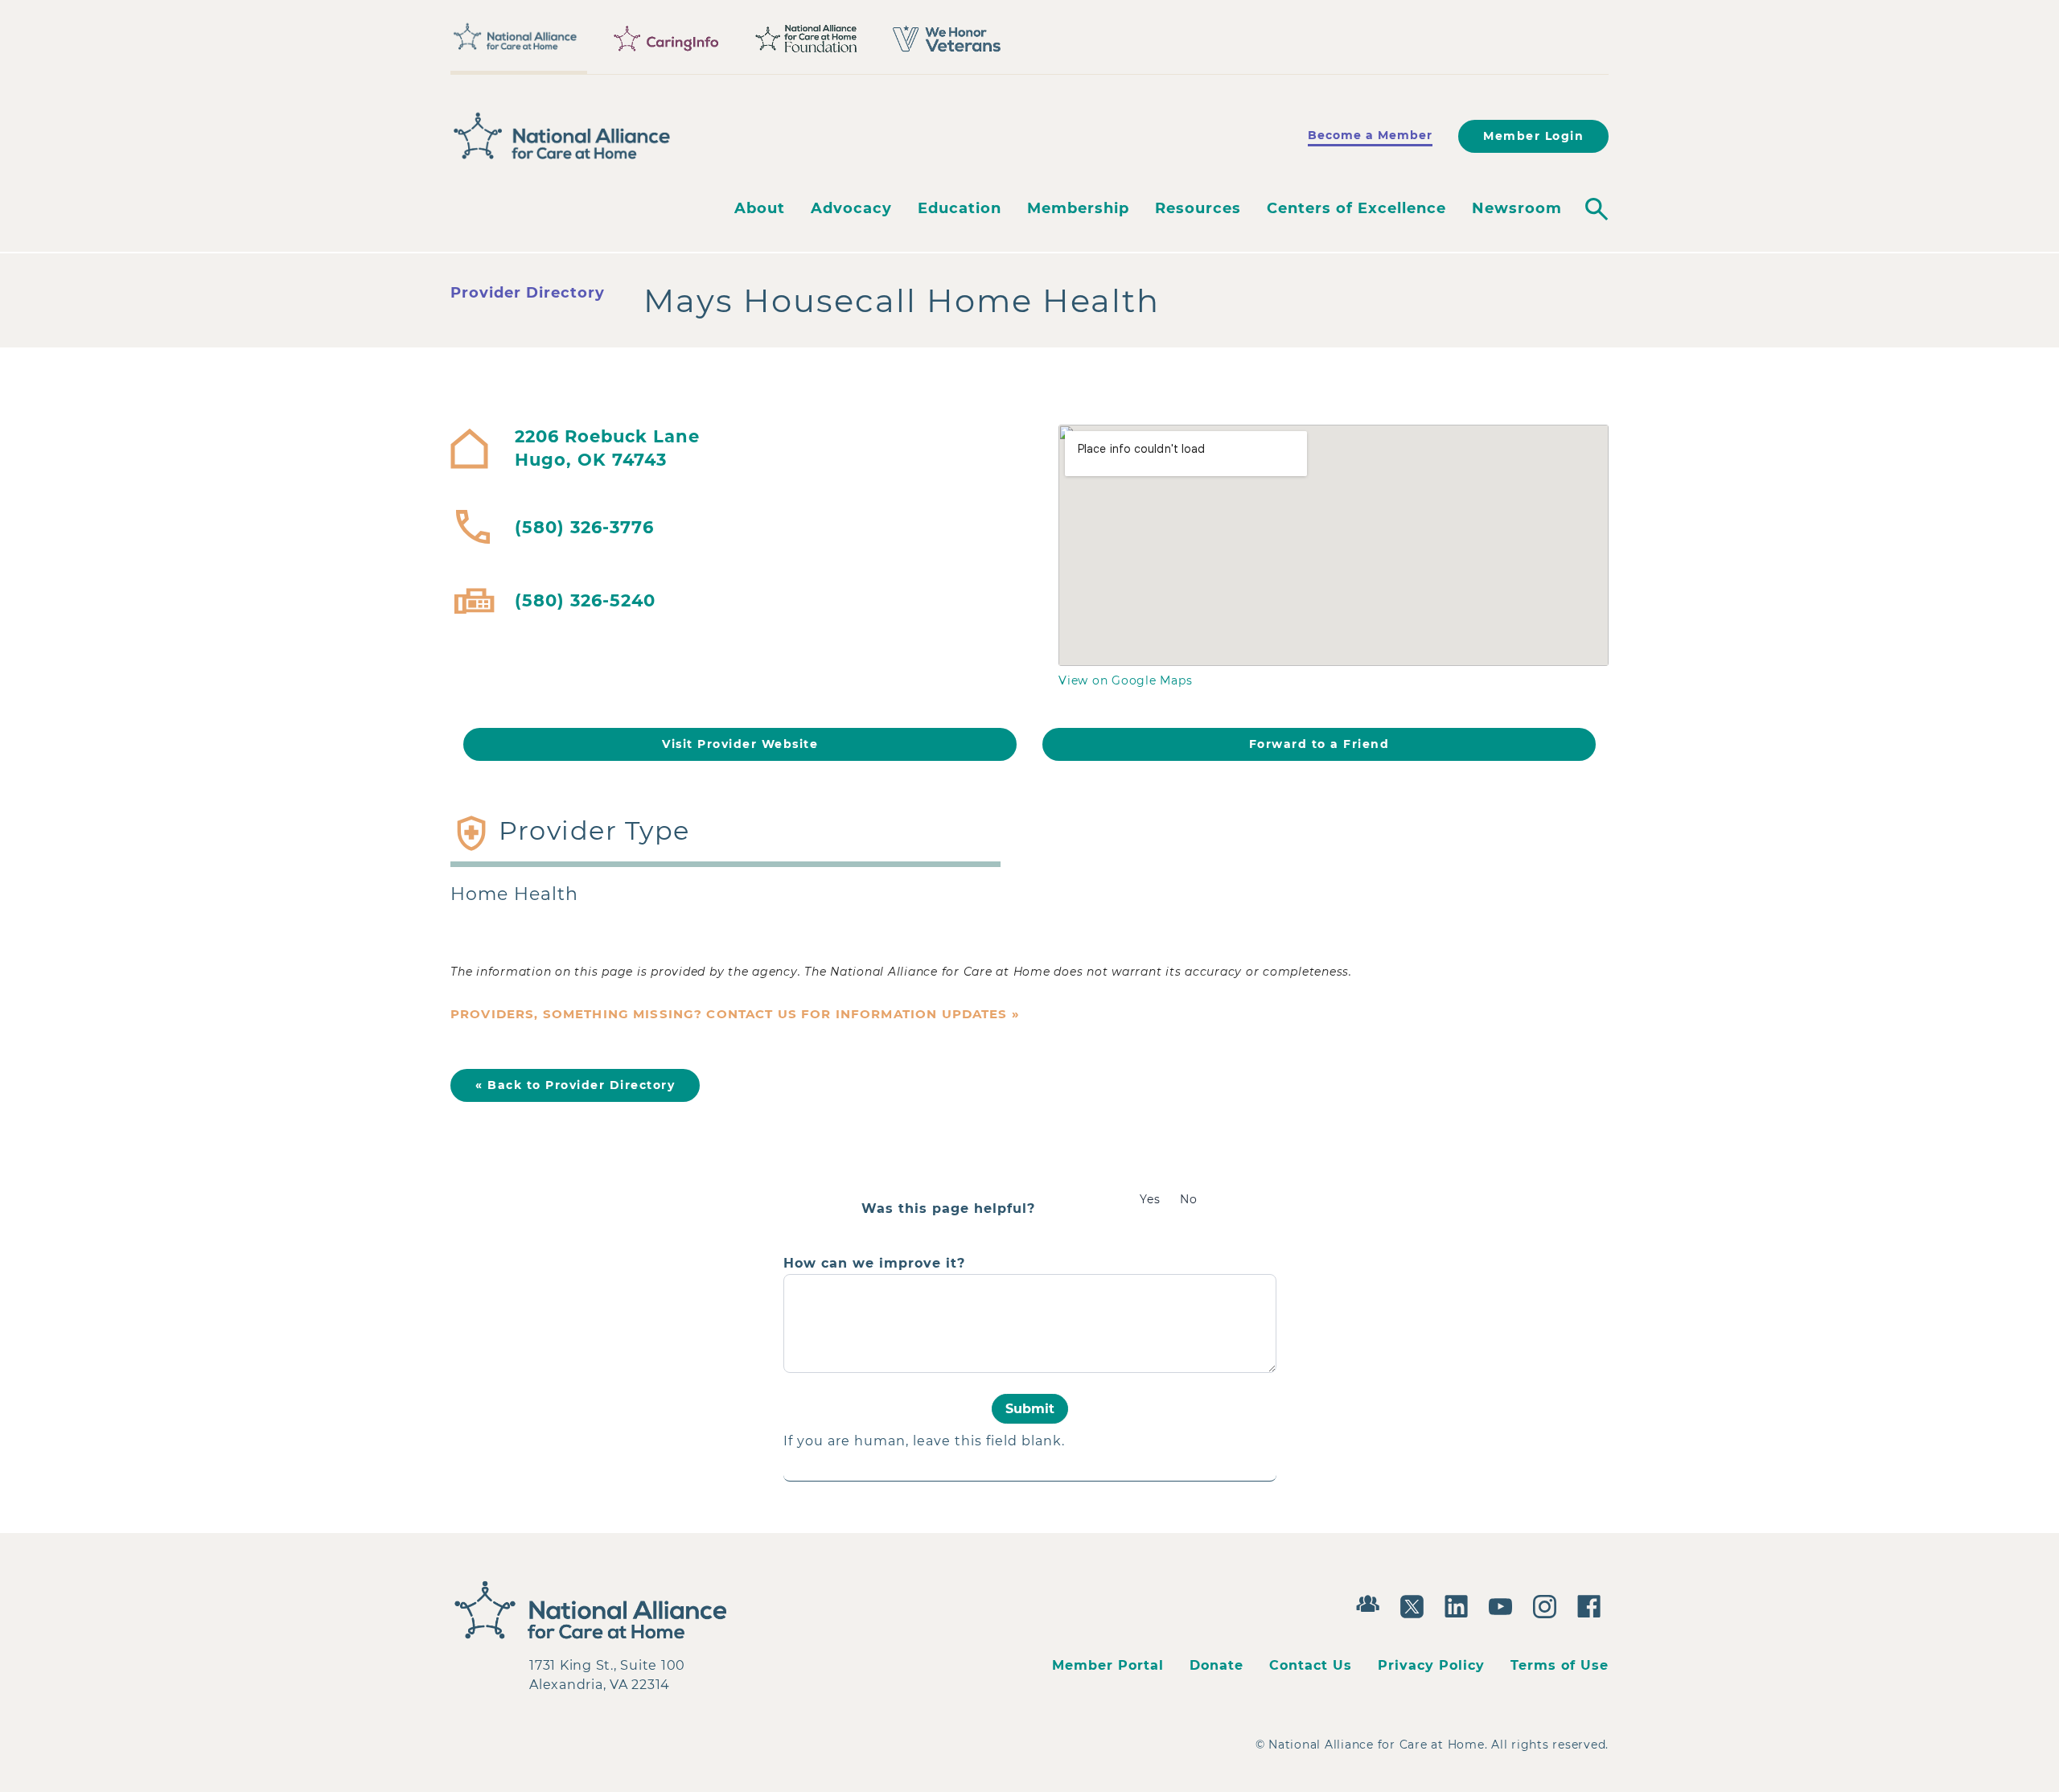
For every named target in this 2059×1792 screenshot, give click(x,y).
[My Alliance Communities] (1372, 1602)
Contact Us (1311, 1665)
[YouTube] (1504, 1605)
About (760, 208)
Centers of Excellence (1356, 208)
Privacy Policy (1431, 1665)
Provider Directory (528, 293)
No (1189, 1199)
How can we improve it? (874, 1264)
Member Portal (1108, 1665)
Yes (1150, 1199)
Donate (1216, 1665)
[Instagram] (1549, 1605)
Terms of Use (1560, 1665)
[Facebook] (1593, 1605)
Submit (1030, 1409)
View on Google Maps (1125, 680)
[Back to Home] (562, 136)
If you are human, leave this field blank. (924, 1441)
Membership (1078, 208)
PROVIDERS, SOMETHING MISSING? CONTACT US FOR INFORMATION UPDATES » (735, 1014)
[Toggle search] (1597, 209)
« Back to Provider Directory (575, 1085)
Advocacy (851, 208)
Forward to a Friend (1319, 744)
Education (960, 208)
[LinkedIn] (1460, 1605)
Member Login (1533, 136)
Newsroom (1517, 208)
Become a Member (1370, 135)
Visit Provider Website (740, 744)
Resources (1198, 208)
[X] (1416, 1605)
